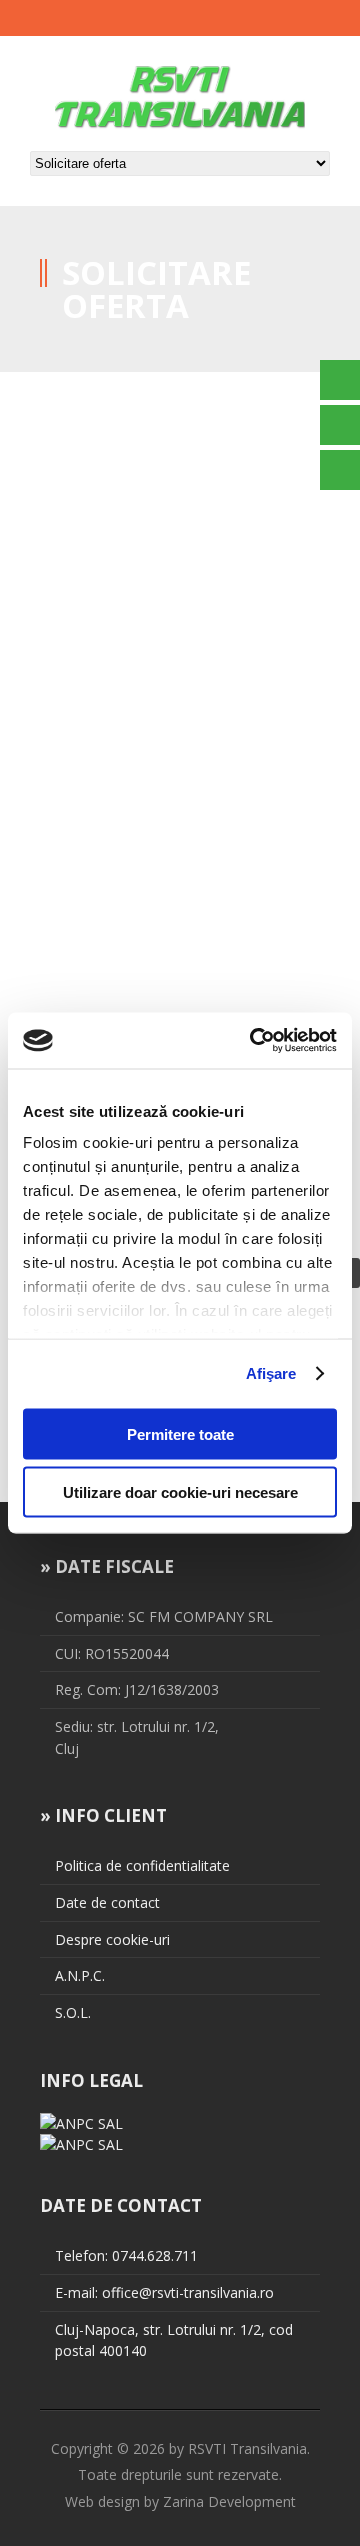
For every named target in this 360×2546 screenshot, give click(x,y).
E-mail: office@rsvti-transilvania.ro (164, 2292)
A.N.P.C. (80, 1975)
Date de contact (107, 1902)
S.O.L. (73, 2012)
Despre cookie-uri (112, 1939)
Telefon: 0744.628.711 (126, 2255)
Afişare (271, 1373)
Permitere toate (180, 1433)
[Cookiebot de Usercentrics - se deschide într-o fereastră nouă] (254, 1041)
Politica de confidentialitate (142, 1865)
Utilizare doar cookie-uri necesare (180, 1492)
